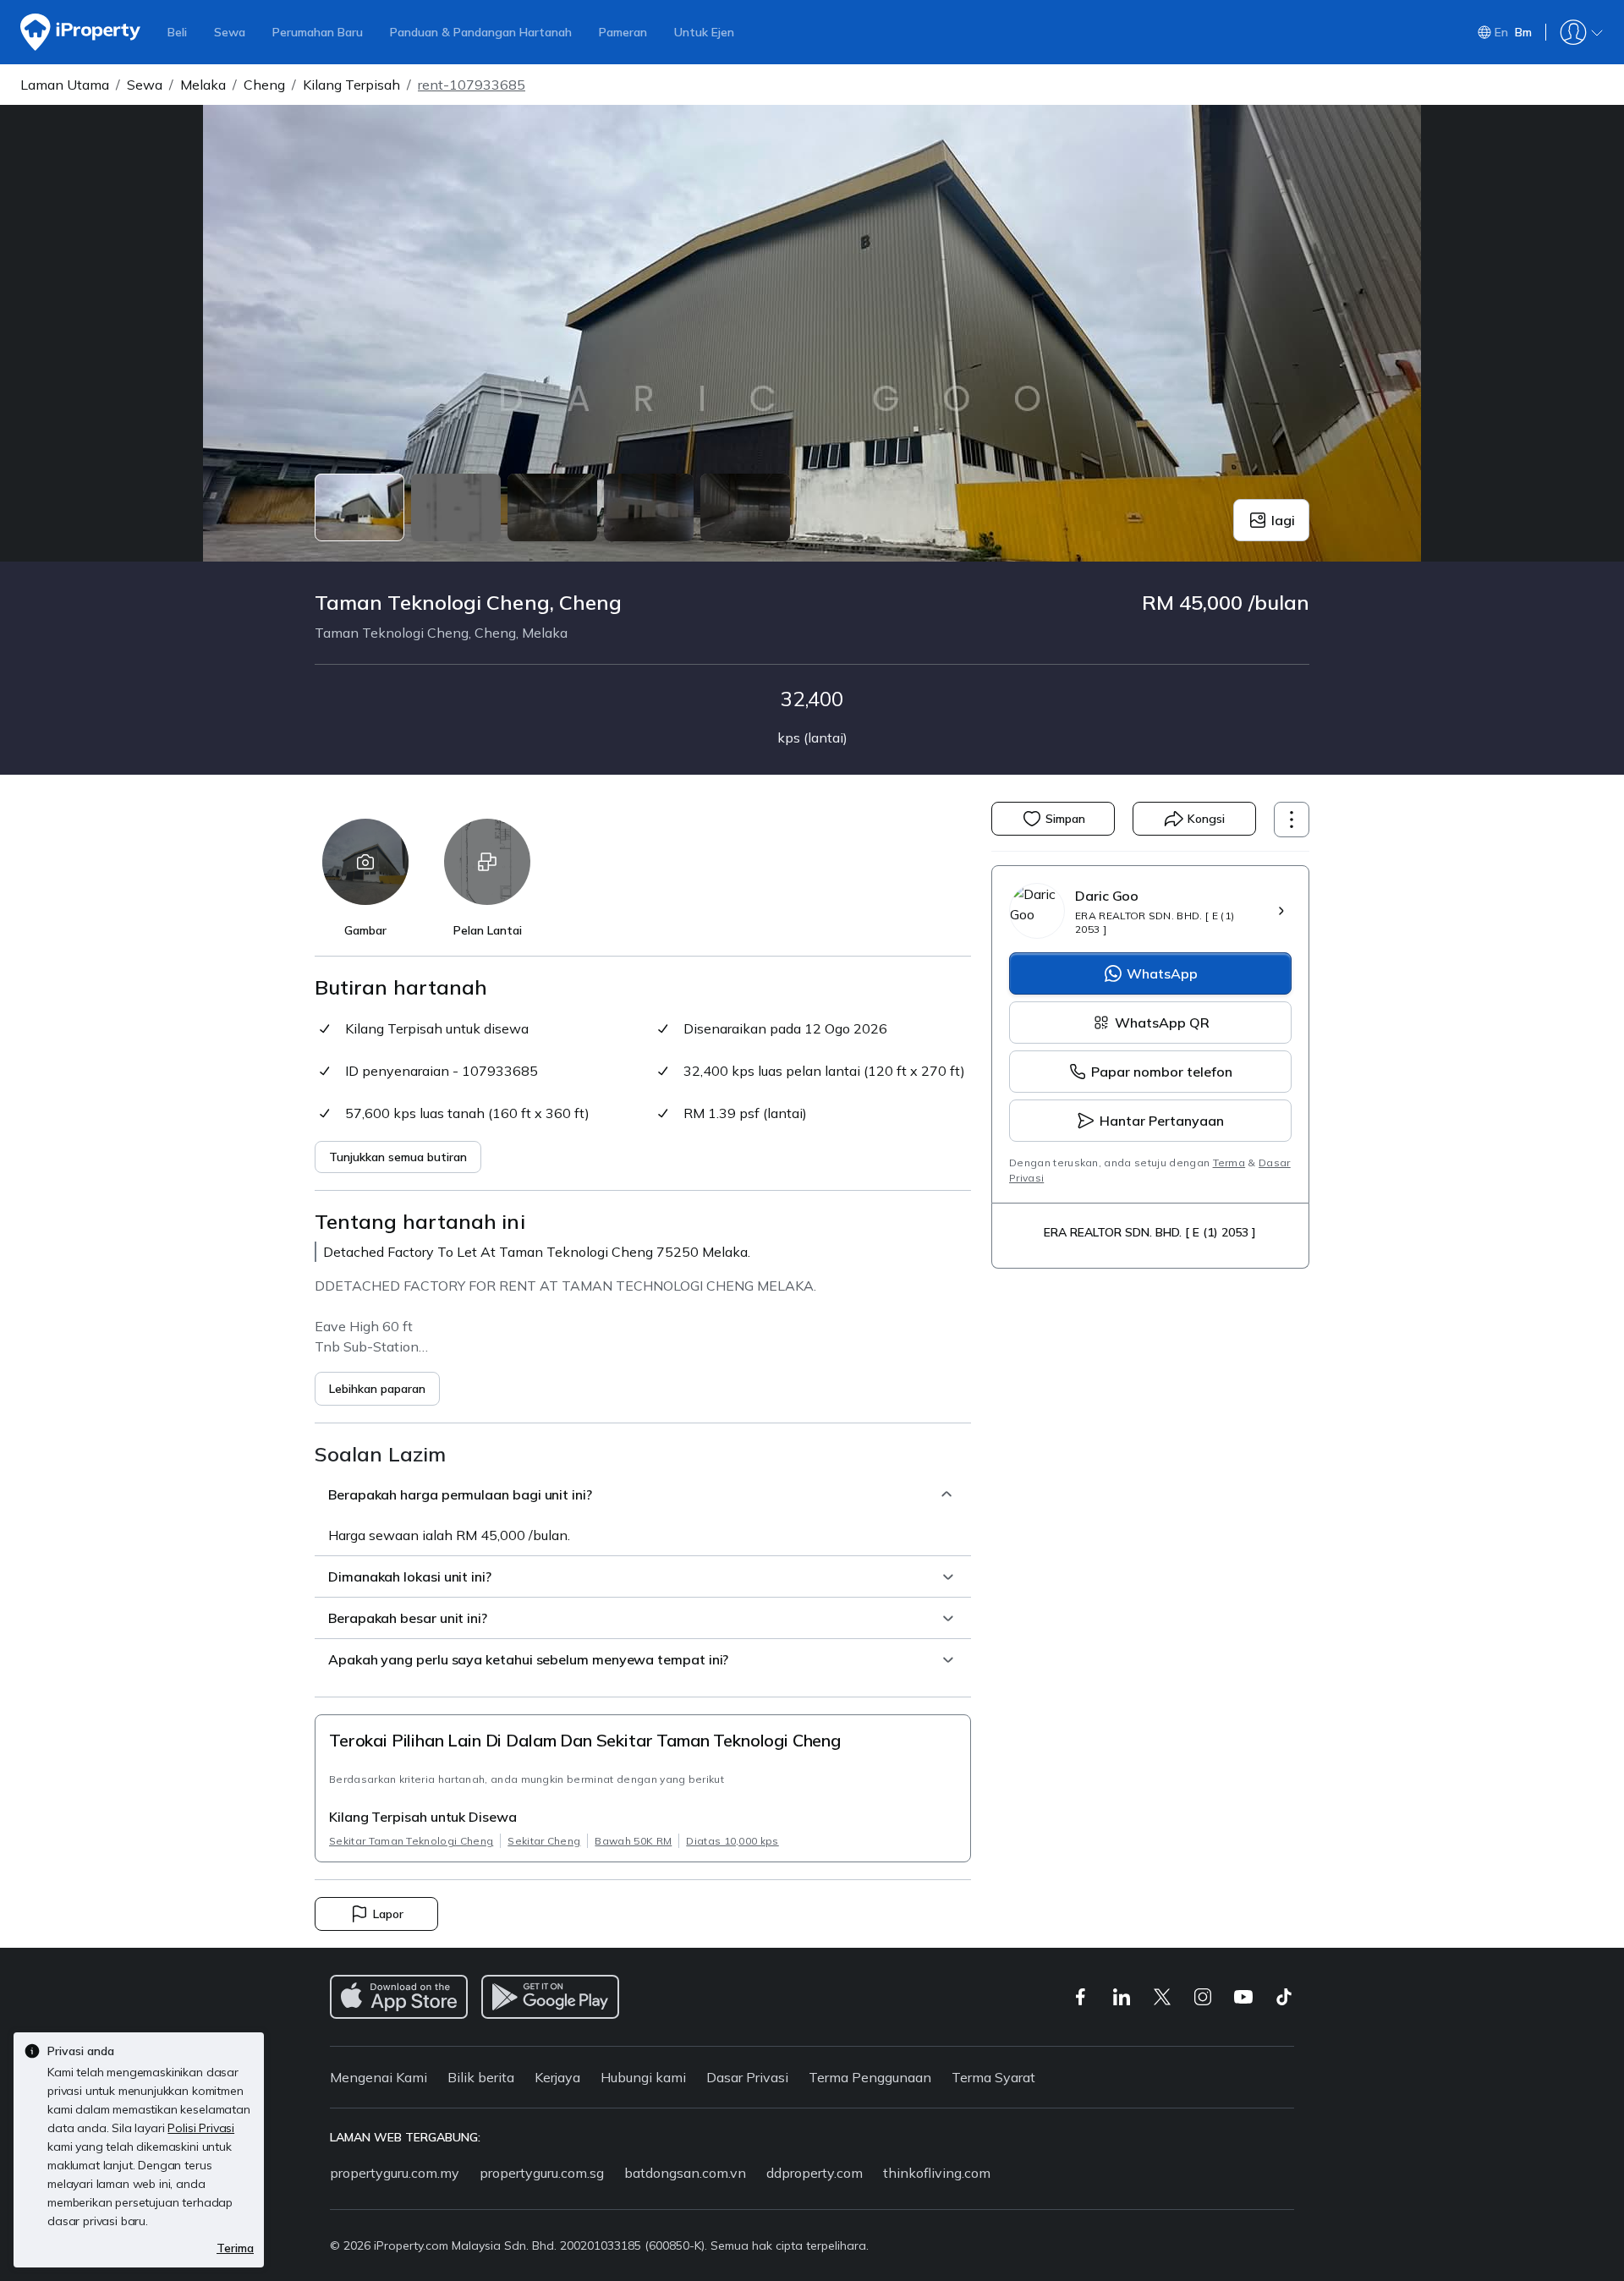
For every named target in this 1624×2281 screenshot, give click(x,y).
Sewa (230, 32)
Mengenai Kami (379, 2077)
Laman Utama (65, 85)
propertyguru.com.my (395, 2173)
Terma (1229, 1162)
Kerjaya (557, 2077)
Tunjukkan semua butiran (398, 1157)
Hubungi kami (643, 2077)
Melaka (203, 85)
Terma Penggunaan (870, 2077)
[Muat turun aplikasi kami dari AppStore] (399, 1997)
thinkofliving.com (937, 2173)
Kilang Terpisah (351, 85)
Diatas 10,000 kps (732, 1841)
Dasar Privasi (747, 2077)
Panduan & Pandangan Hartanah (481, 32)
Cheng (264, 85)
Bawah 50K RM (633, 1841)
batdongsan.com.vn (685, 2173)
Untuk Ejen (704, 32)
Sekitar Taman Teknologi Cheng (411, 1841)
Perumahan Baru (318, 32)
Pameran (623, 32)
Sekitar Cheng (544, 1841)
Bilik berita (481, 2077)
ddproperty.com (815, 2173)
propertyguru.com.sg (542, 2173)
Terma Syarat (993, 2077)
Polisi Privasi (201, 2128)
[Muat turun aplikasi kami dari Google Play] (550, 1997)
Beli (177, 32)
